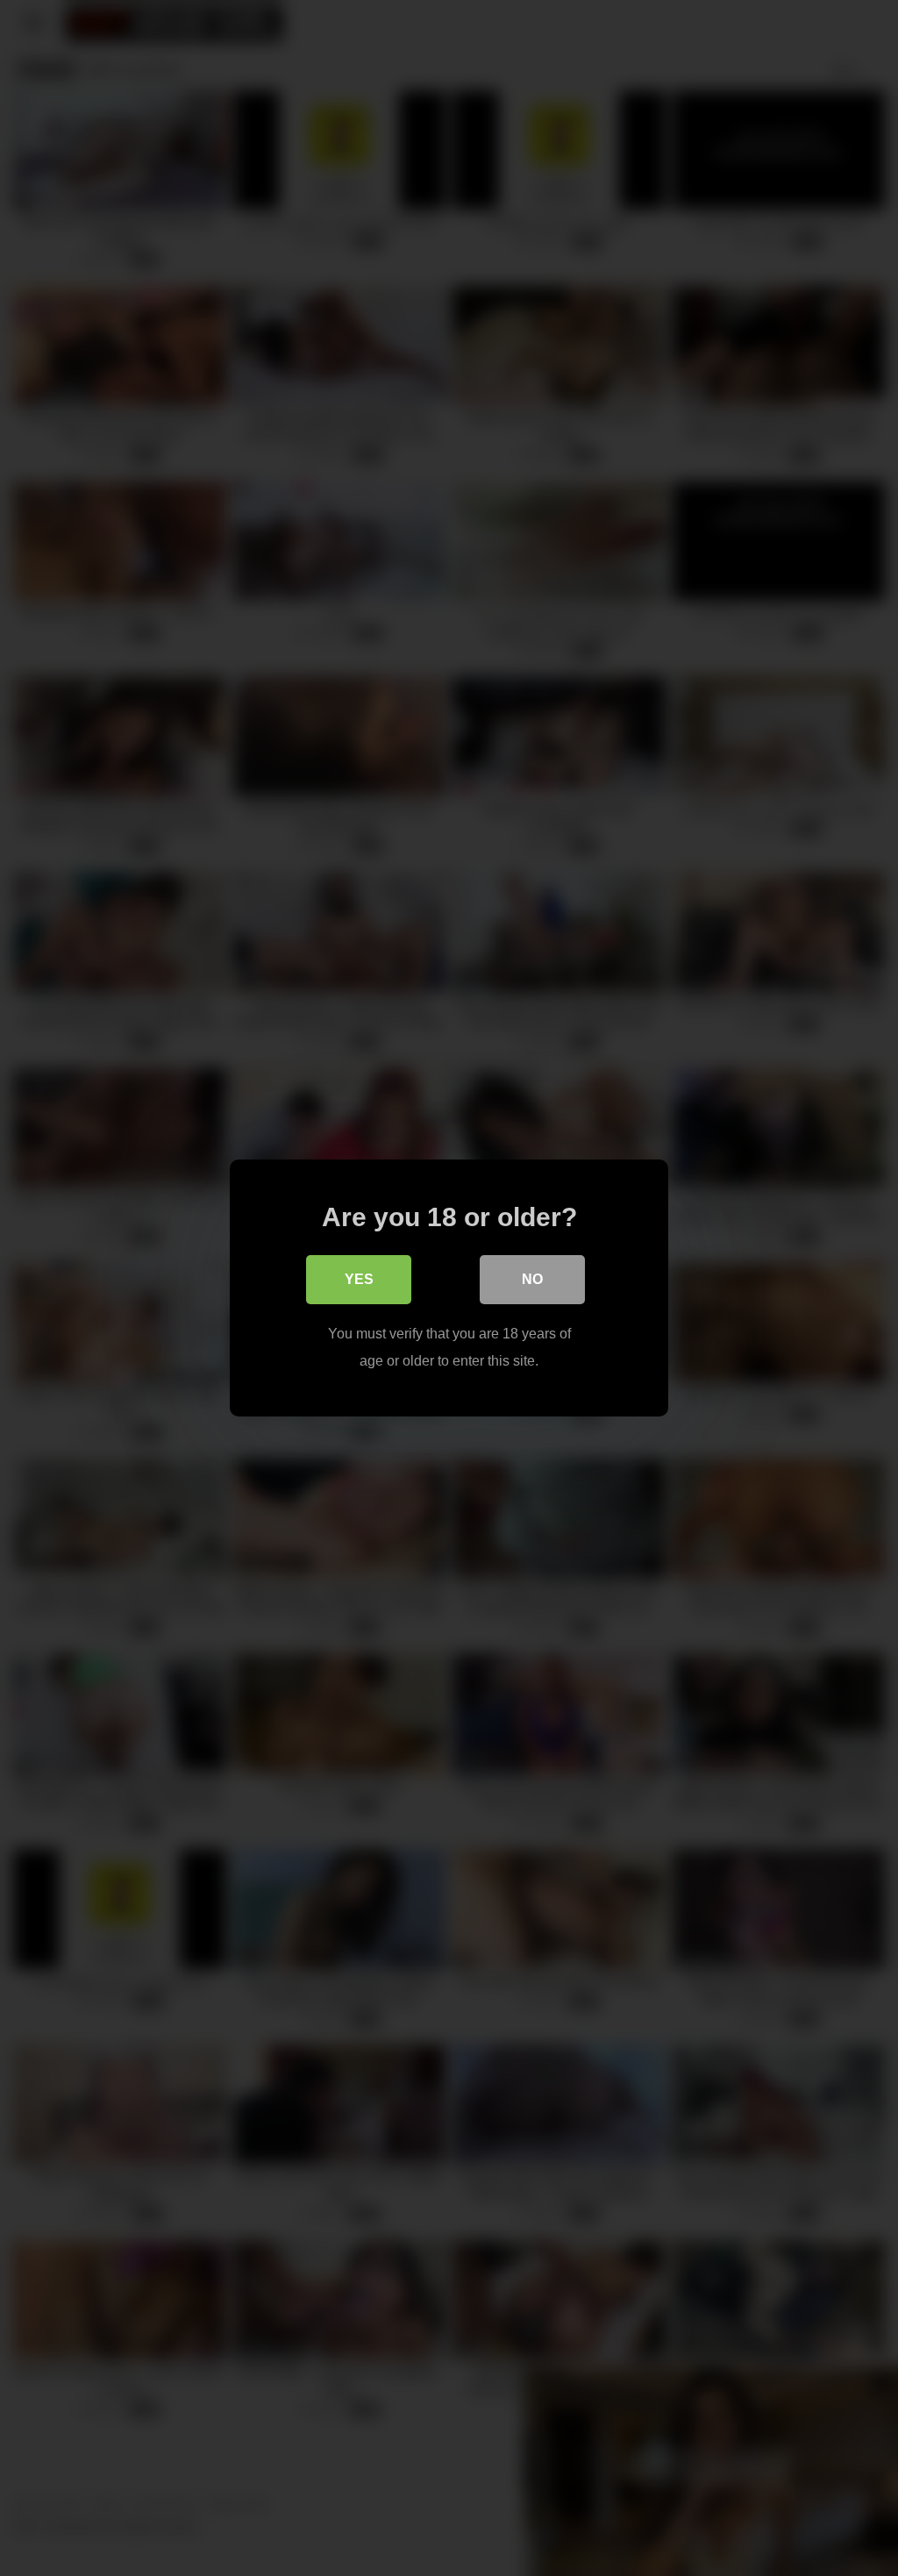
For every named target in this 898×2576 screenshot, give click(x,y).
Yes (359, 1279)
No (532, 1279)
